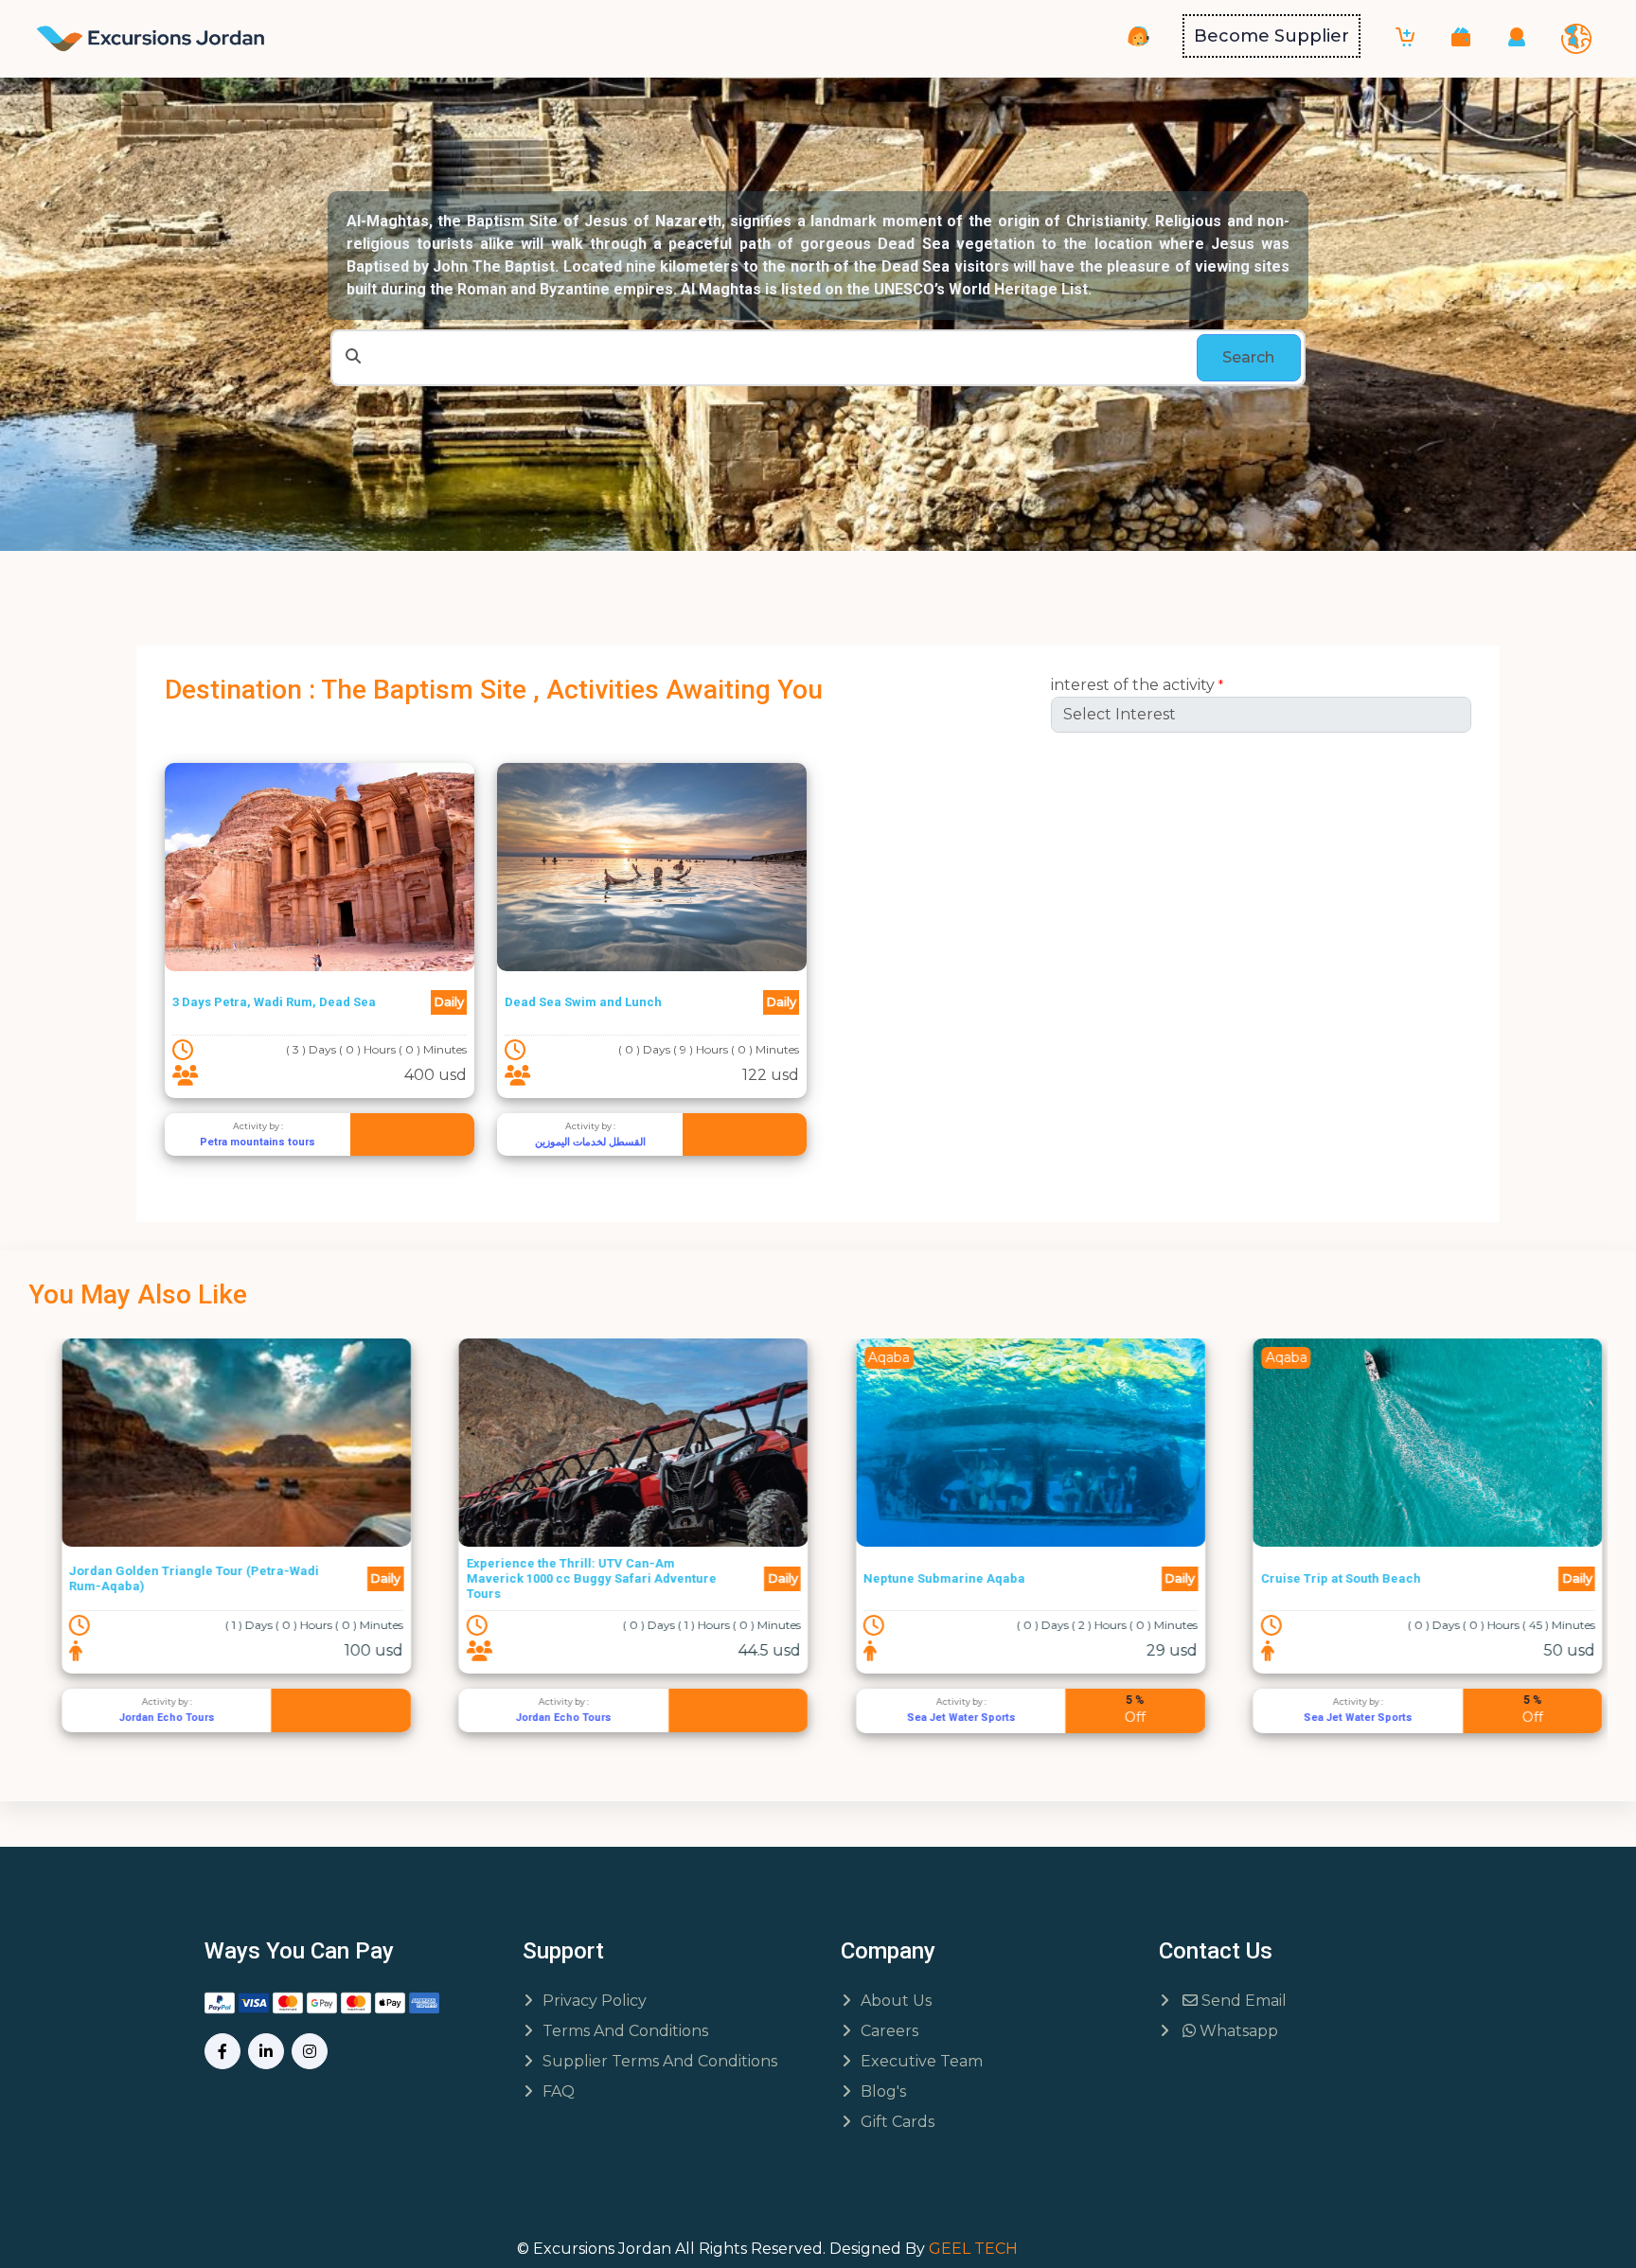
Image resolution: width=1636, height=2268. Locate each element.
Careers (889, 2031)
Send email (1242, 2001)
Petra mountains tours (258, 1142)
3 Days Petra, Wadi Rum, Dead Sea (274, 1002)
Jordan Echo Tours (153, 1718)
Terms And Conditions (625, 2031)
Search (1248, 357)
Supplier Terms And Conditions (660, 2061)
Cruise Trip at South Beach (1327, 1578)
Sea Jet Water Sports (947, 1718)
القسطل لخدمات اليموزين (590, 1142)
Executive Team (922, 2061)
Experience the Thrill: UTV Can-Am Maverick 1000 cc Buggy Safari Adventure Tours (578, 1578)
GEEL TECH (973, 2249)
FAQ (559, 2091)
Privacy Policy (595, 2001)
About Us (896, 2001)
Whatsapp (1237, 2031)
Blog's (883, 2091)
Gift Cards (898, 2122)
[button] (1461, 36)
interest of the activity (1137, 685)
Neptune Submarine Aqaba (931, 1578)
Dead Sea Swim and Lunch (583, 1002)
